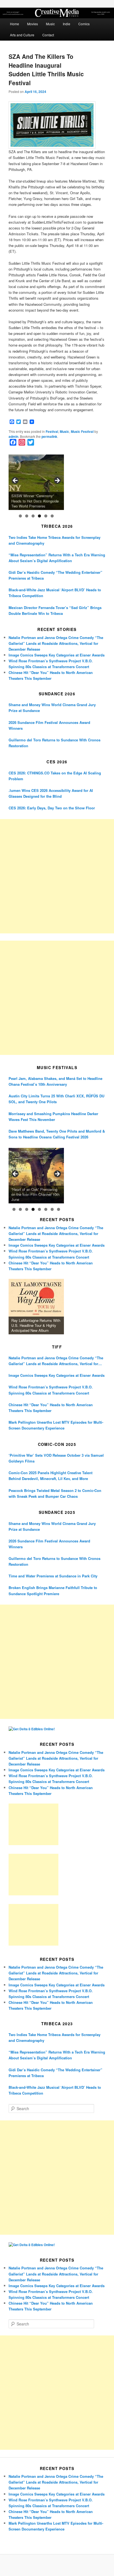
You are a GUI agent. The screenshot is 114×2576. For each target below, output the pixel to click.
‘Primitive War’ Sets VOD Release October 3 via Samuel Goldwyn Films (56, 1458)
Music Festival (82, 431)
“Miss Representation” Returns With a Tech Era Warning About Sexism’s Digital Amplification (57, 558)
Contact (48, 35)
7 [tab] (52, 1209)
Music (50, 24)
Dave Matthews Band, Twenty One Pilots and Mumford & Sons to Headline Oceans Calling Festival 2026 (57, 1134)
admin (13, 436)
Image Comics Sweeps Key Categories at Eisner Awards (57, 655)
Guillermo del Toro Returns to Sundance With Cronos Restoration (55, 743)
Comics (84, 24)
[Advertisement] (57, 876)
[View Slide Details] (36, 482)
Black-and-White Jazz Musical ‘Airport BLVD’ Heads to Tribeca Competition (55, 593)
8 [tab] (59, 1209)
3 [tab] (33, 516)
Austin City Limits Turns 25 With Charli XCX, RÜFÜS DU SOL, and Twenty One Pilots (56, 1099)
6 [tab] (52, 516)
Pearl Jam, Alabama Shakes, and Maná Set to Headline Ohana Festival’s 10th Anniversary (55, 1081)
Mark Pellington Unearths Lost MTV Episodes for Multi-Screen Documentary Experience (56, 1425)
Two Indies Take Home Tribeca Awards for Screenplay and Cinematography (55, 540)
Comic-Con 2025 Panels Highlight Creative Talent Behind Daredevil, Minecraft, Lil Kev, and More (50, 1476)
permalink (49, 436)
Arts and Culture (22, 35)
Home (15, 24)
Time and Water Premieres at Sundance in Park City (53, 1576)
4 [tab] (39, 516)
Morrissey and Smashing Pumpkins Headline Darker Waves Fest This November (53, 1117)
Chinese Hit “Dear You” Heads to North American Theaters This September (51, 1408)
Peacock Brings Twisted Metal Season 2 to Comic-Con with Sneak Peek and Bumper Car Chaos (55, 1493)
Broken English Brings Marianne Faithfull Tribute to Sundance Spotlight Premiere (53, 1590)
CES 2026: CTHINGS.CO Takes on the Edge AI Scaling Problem (55, 776)
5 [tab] (46, 516)
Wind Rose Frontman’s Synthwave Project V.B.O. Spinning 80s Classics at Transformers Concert (51, 1390)
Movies (33, 24)
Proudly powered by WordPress (57, 2565)
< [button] (15, 481)
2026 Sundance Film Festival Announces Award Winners (49, 725)
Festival (52, 431)
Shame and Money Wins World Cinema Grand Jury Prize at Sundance (52, 708)
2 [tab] (27, 516)
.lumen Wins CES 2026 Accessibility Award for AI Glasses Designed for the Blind (51, 793)
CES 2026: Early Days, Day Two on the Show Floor (52, 808)
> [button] (57, 481)
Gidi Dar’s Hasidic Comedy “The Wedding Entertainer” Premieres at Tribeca (55, 575)
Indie (67, 24)
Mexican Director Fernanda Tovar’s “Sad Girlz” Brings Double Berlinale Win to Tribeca (55, 610)
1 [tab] (20, 516)
